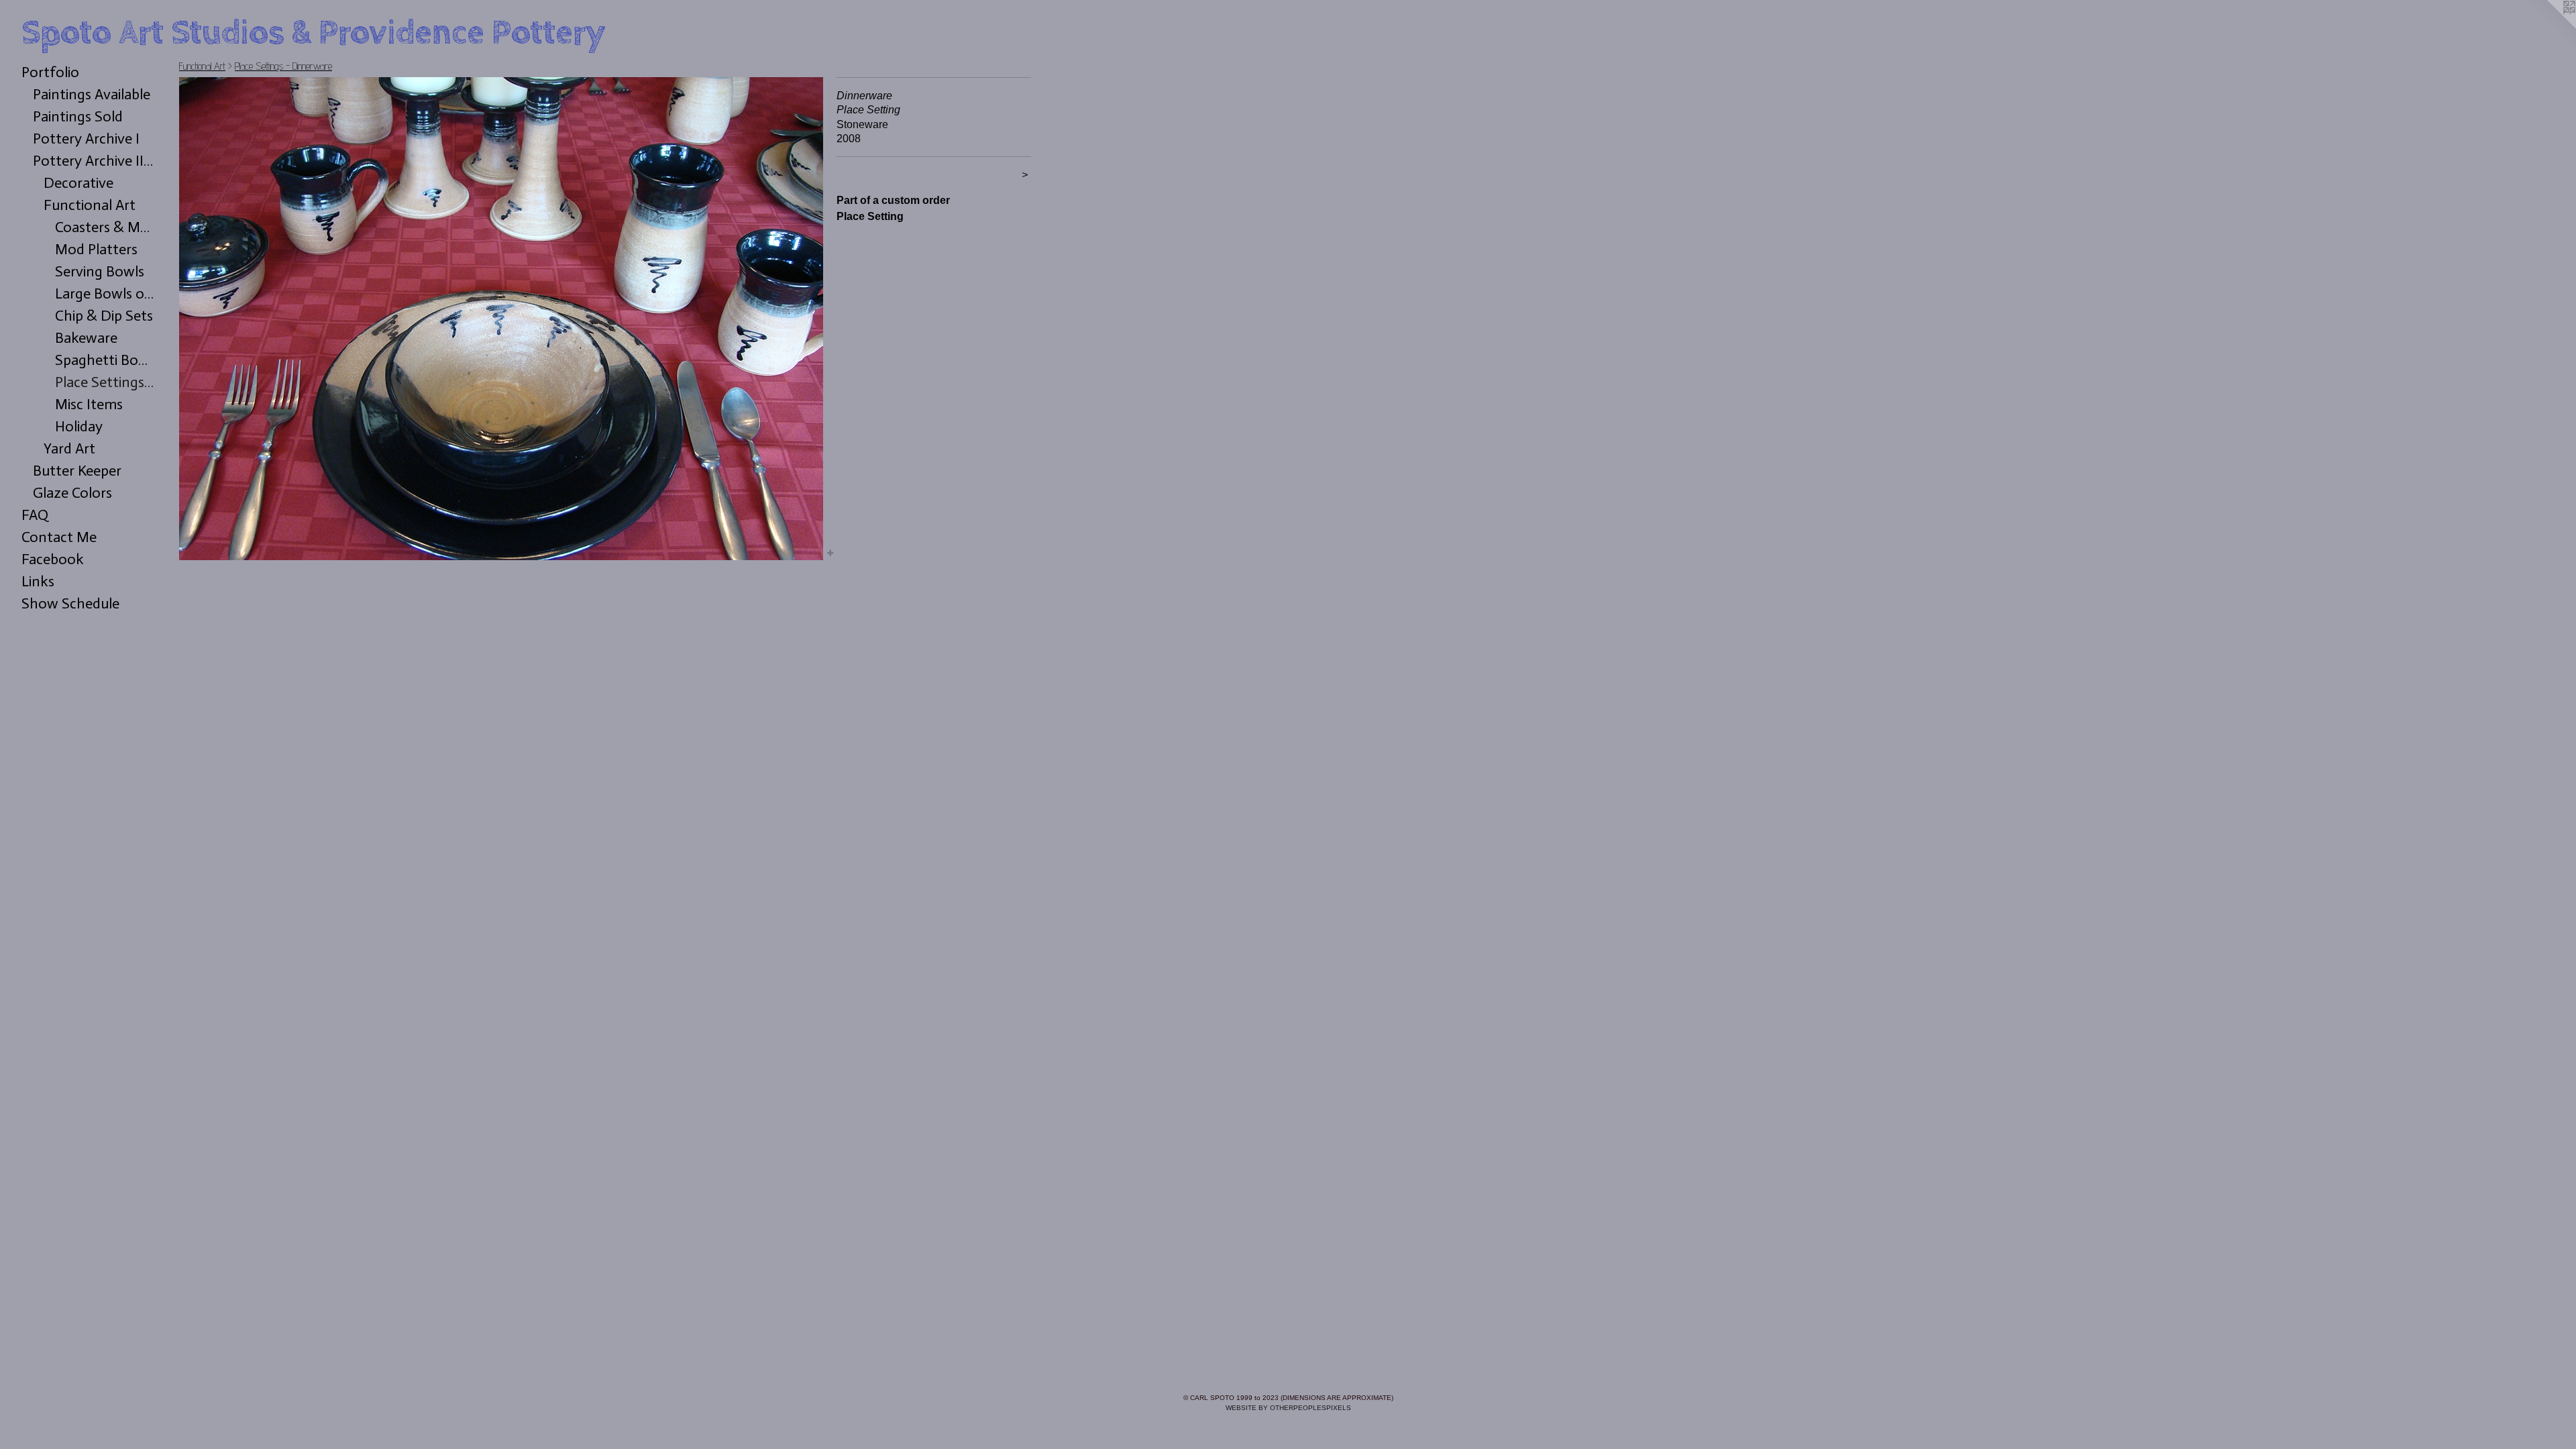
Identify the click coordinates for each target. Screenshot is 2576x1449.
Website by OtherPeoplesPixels (1288, 1408)
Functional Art (90, 205)
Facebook (53, 559)
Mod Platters (96, 249)
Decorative (78, 183)
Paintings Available (92, 94)
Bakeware (86, 338)
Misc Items (89, 404)
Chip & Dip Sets (104, 316)
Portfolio (50, 72)
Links (38, 581)
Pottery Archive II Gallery (95, 161)
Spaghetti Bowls (106, 360)
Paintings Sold (78, 116)
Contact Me (59, 537)
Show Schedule (70, 603)
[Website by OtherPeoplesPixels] (2549, 27)
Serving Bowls (100, 271)
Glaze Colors (72, 493)
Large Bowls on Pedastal (106, 293)
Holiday (79, 426)
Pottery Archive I (86, 139)
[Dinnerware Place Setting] (501, 319)
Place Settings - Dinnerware (106, 382)
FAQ (35, 515)
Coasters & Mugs (106, 227)
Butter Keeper (77, 471)
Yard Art (69, 448)
